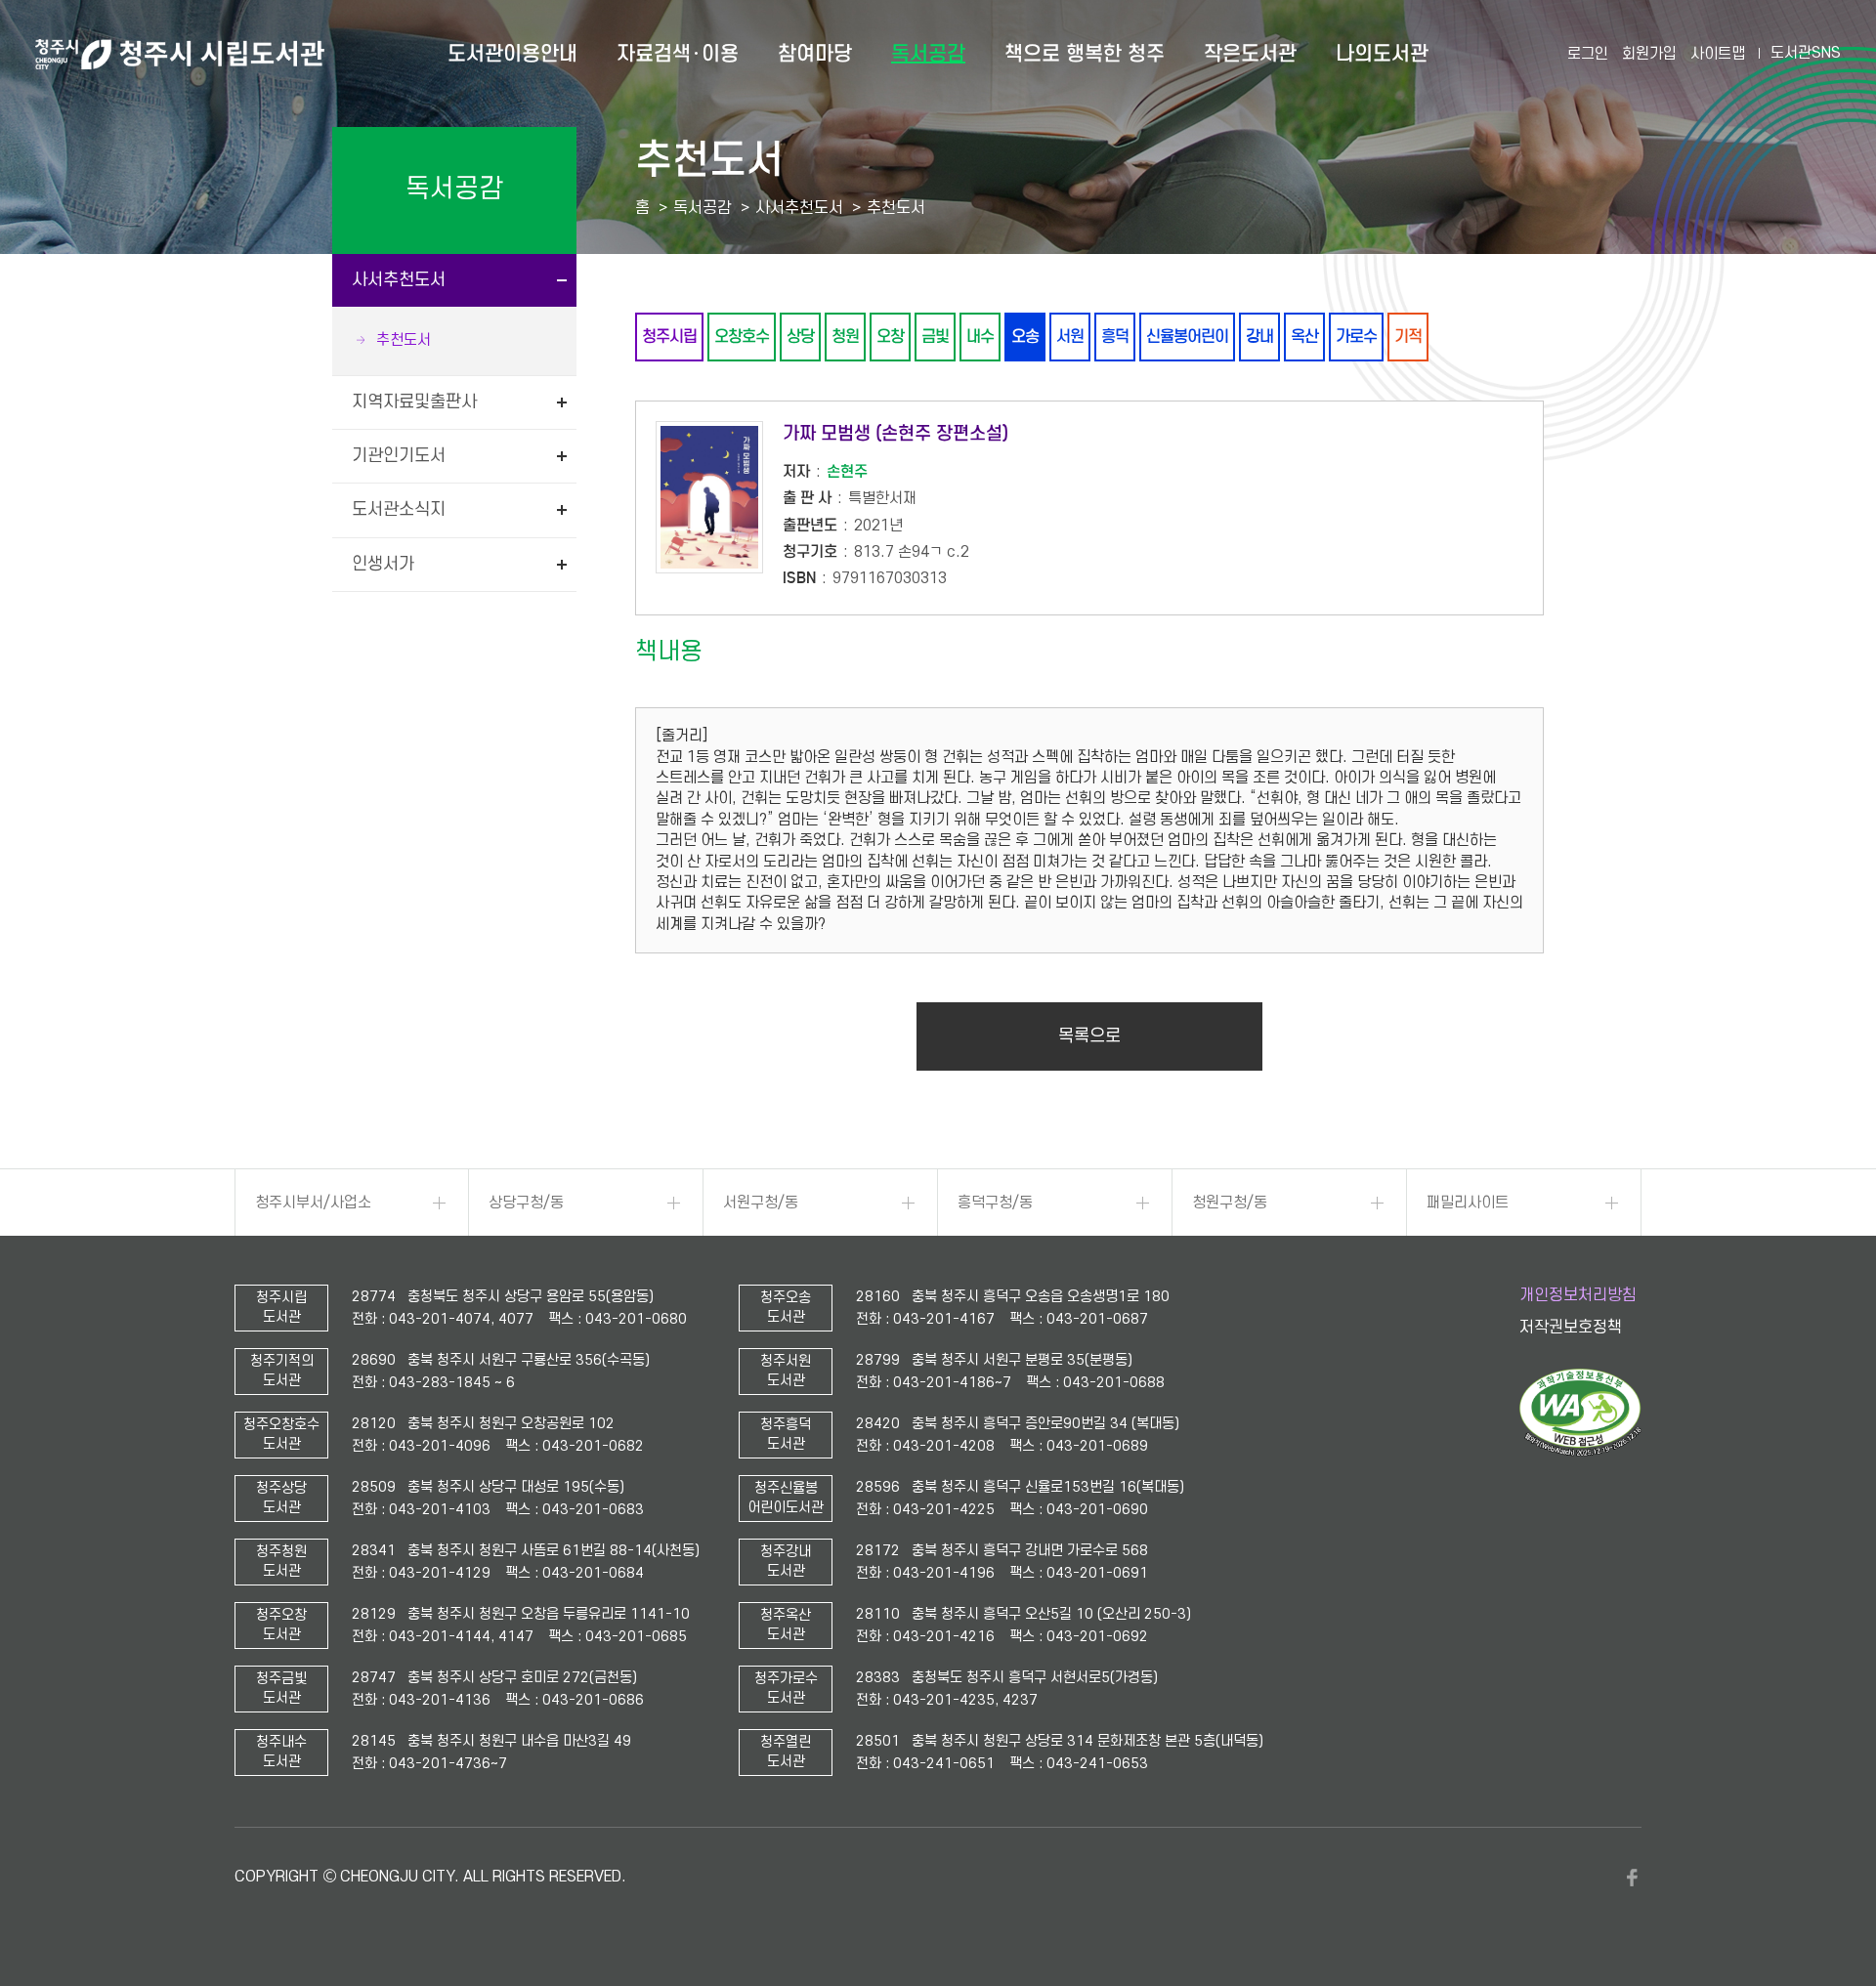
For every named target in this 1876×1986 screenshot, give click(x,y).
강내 (1259, 337)
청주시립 (669, 337)
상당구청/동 (526, 1203)
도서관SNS (1806, 53)
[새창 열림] (1580, 1452)
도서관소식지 (399, 509)
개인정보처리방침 (1578, 1295)
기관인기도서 (399, 456)
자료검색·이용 (678, 54)
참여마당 (815, 54)
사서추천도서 (399, 280)
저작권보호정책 (1571, 1328)
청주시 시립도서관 (180, 54)
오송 (1025, 337)
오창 (890, 337)
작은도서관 (1250, 54)
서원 (1070, 337)
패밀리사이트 (1468, 1203)
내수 (980, 337)
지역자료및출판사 (414, 402)
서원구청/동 (761, 1203)
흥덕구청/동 (995, 1203)
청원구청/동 (1230, 1203)
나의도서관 (1382, 54)
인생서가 (383, 564)
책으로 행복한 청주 (1085, 54)
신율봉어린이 (1187, 337)
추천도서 (404, 340)
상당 (800, 337)
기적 (1408, 337)
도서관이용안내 (512, 54)
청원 (845, 337)
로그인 (1588, 54)
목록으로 (1089, 1036)
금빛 (935, 337)
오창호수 (742, 337)
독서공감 (928, 54)
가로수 (1356, 337)
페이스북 (1632, 1878)
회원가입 (1649, 54)
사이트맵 (1718, 54)
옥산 (1304, 337)
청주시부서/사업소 (313, 1203)
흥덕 (1115, 337)
